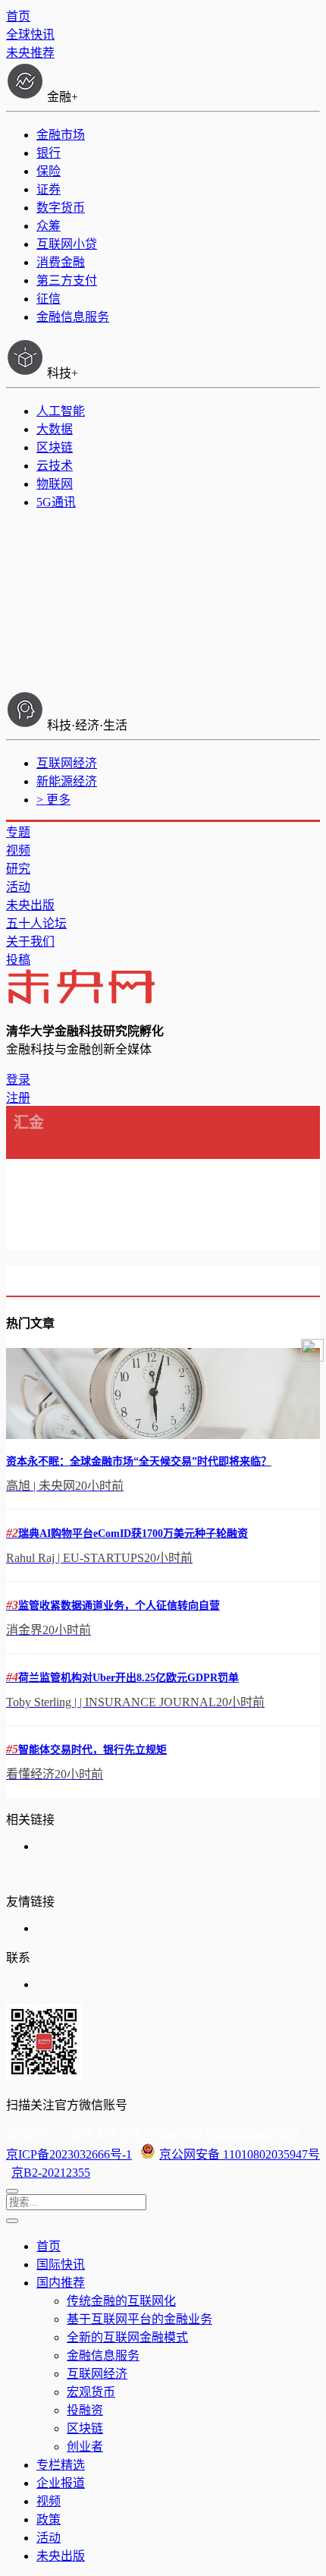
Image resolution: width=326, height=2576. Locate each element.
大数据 (55, 429)
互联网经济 (67, 763)
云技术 (55, 466)
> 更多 (53, 800)
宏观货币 (91, 2392)
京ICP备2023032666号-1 (69, 2154)
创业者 (85, 2447)
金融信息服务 (73, 317)
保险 (49, 171)
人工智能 (61, 411)
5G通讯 (56, 502)
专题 (18, 832)
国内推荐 (61, 2283)
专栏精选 (61, 2465)
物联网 (55, 484)
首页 (18, 16)
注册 (18, 1098)
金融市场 (61, 135)
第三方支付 (67, 280)
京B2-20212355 (51, 2173)
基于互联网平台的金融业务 (139, 2319)
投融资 (85, 2410)
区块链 (55, 447)
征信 (49, 299)
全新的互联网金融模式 (127, 2337)
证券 (49, 189)
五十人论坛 (36, 923)
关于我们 (30, 942)
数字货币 (61, 208)
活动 (18, 887)
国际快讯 (61, 2264)
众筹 (49, 226)
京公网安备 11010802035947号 (240, 2154)
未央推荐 (30, 53)
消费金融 (61, 262)
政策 (49, 2519)
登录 (18, 1080)
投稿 (18, 960)
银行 (49, 153)
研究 (18, 869)
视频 (18, 850)
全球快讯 (30, 35)
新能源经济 (67, 781)
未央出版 (30, 905)
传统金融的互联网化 (121, 2301)
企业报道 (61, 2483)
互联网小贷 (67, 244)
